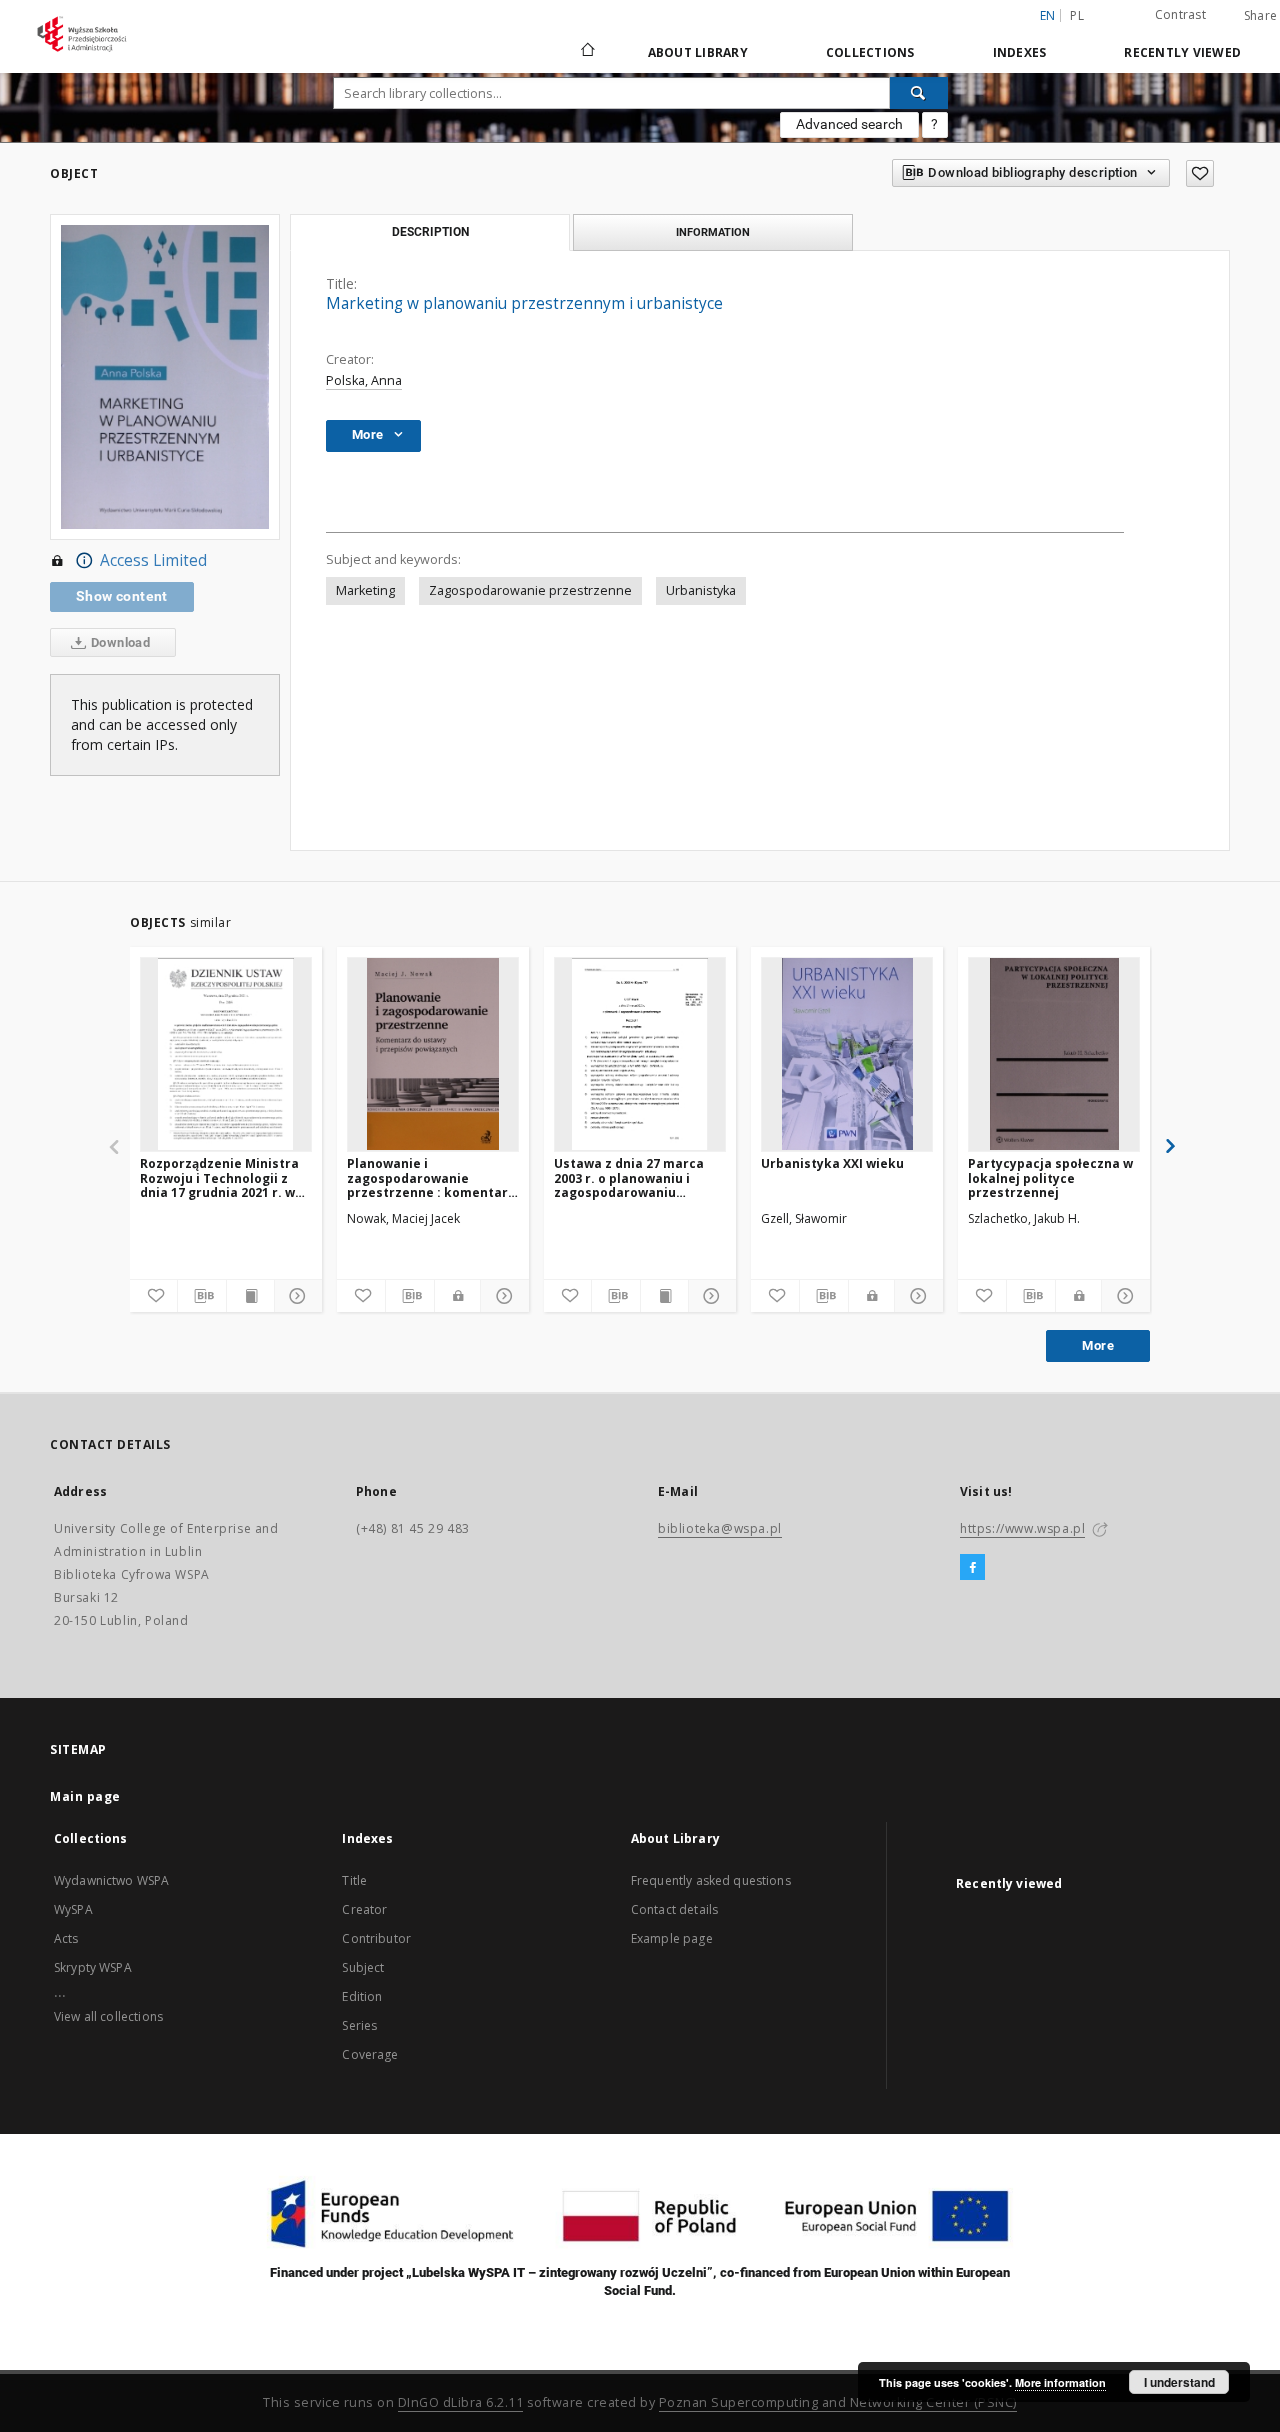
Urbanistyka (701, 590)
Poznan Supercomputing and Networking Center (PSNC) (838, 2402)
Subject (363, 1967)
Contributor (376, 1938)
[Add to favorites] (1200, 173)
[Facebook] (972, 1568)
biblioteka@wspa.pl (720, 1528)
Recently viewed (1182, 52)
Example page (672, 1938)
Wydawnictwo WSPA (111, 1880)
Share (1260, 16)
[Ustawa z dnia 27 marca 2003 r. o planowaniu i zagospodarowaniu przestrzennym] (640, 1054)
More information (1060, 2382)
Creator (364, 1909)
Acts (66, 1938)
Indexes (1020, 52)
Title (354, 1880)
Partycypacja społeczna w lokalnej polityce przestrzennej (1050, 1177)
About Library (698, 52)
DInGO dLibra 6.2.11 (461, 2402)
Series (359, 2025)
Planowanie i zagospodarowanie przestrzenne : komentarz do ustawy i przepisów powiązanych (431, 1177)
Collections (870, 52)
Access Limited (153, 560)
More (1098, 1345)
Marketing (365, 590)
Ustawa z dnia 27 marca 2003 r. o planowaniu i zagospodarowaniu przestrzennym (629, 1177)
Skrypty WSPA (93, 1967)
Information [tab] (713, 232)
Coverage (370, 2054)
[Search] (919, 93)
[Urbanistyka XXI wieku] (847, 1054)
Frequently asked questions (711, 1880)
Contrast (1180, 14)
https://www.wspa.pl (1022, 1528)
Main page (85, 1796)
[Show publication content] (250, 1296)
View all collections (108, 2016)
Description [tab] (430, 232)
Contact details (674, 1909)
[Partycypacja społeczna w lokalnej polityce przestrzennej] (1054, 1054)
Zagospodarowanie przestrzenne (530, 590)
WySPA (73, 1909)
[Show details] (295, 1296)
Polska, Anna (364, 380)
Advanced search (849, 124)
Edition (362, 1996)
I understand (1179, 2382)
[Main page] (586, 52)
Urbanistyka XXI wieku (832, 1163)
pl (1077, 15)
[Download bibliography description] (201, 1296)
